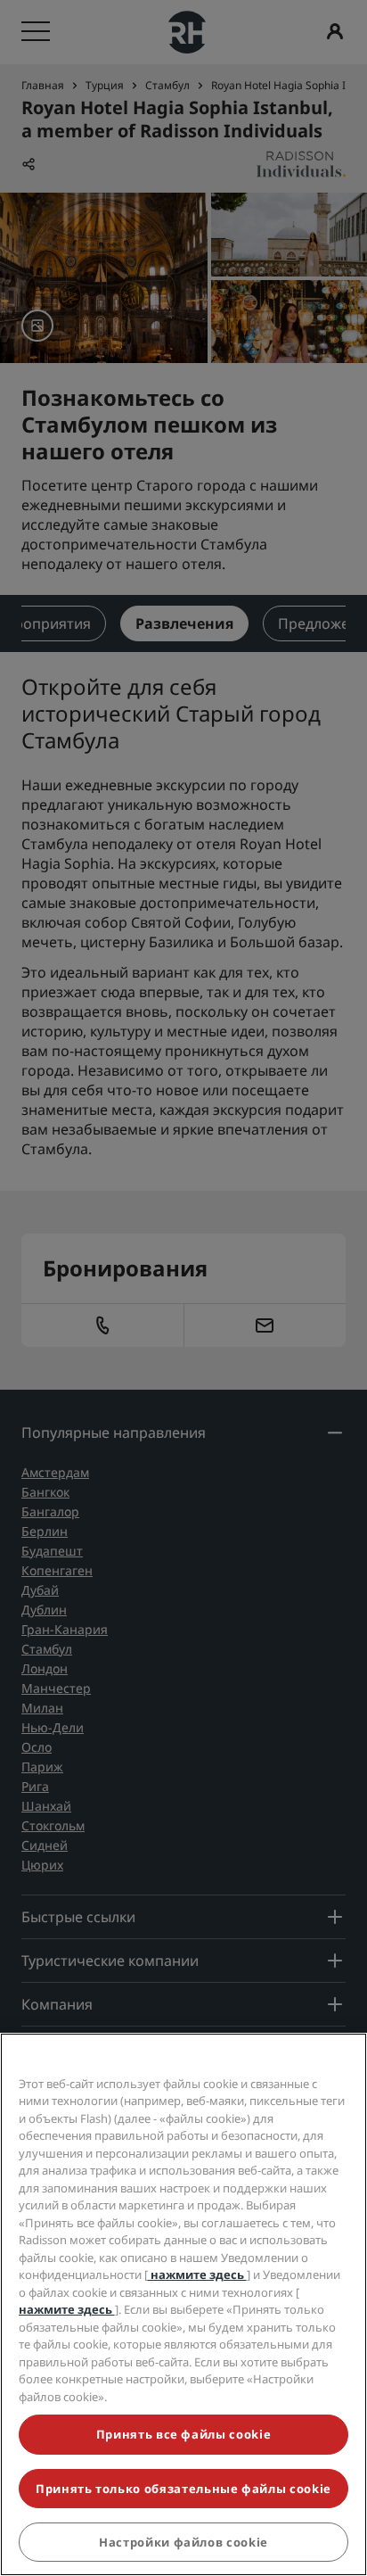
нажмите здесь (197, 2275)
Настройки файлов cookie (183, 2542)
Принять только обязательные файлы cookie (183, 2489)
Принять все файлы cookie (184, 2434)
